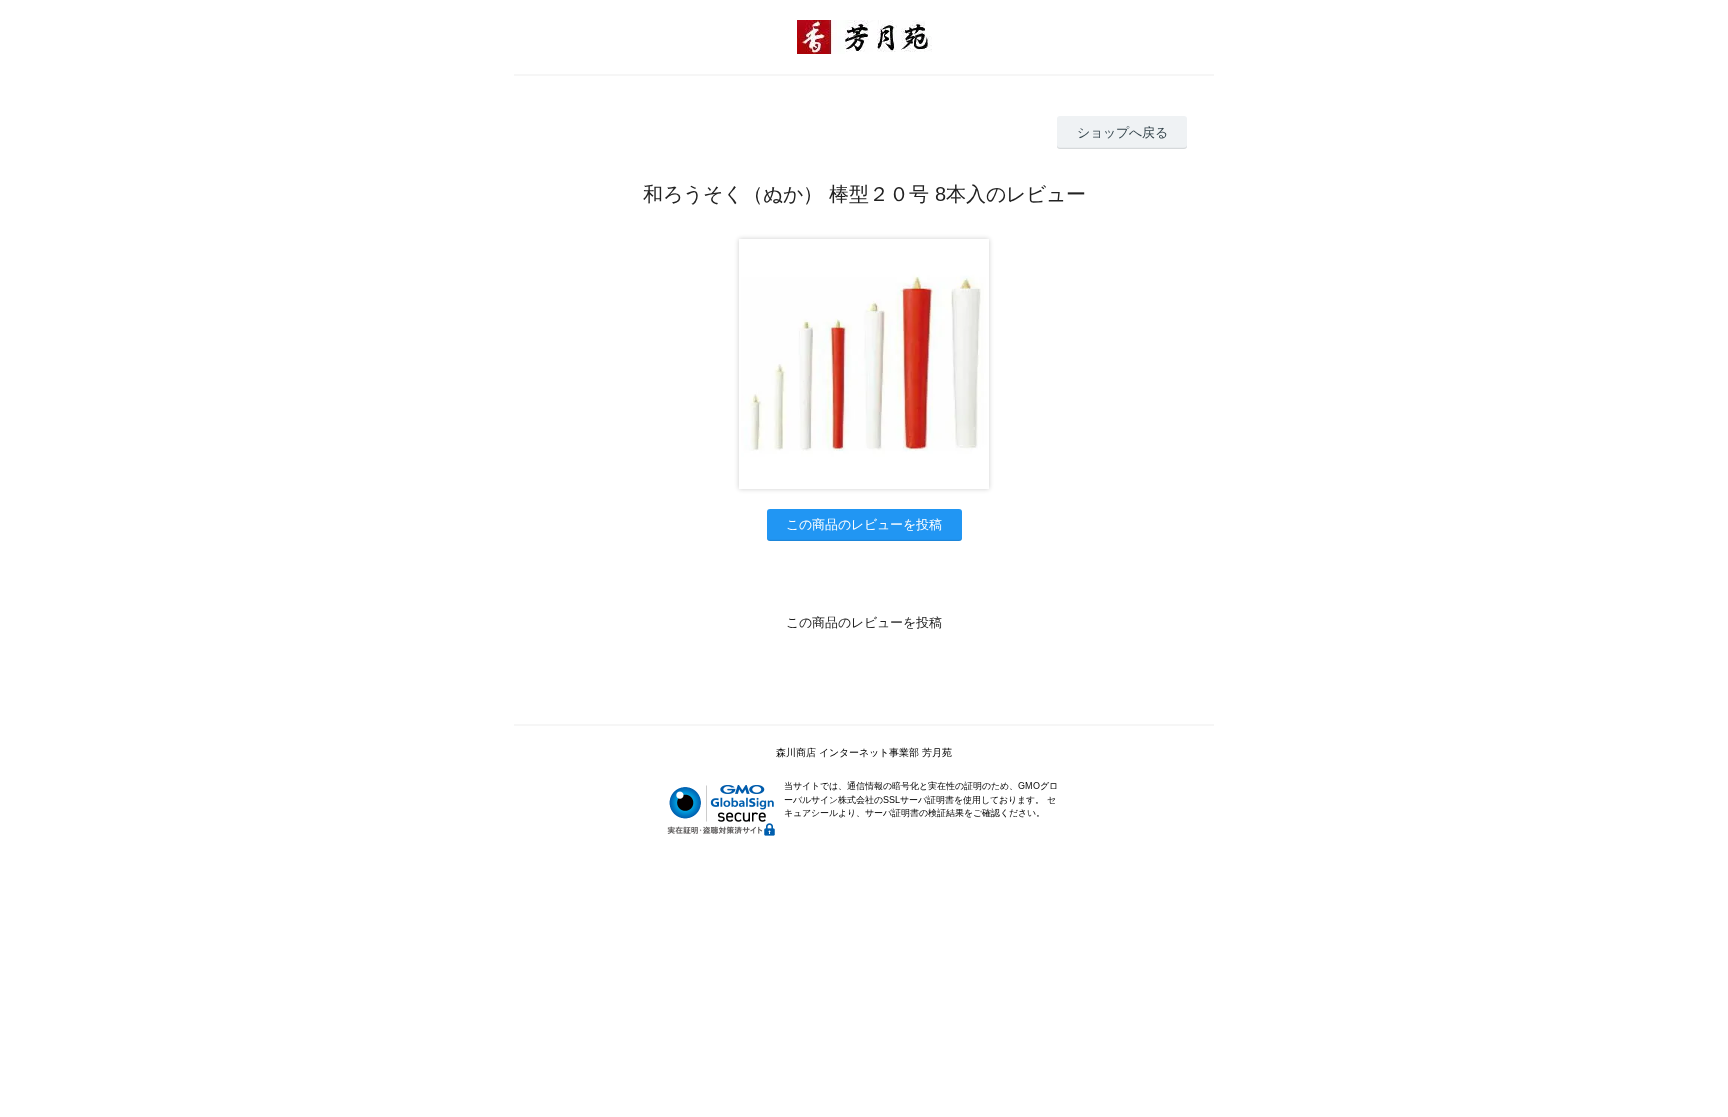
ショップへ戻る (1122, 132)
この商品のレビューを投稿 (864, 524)
